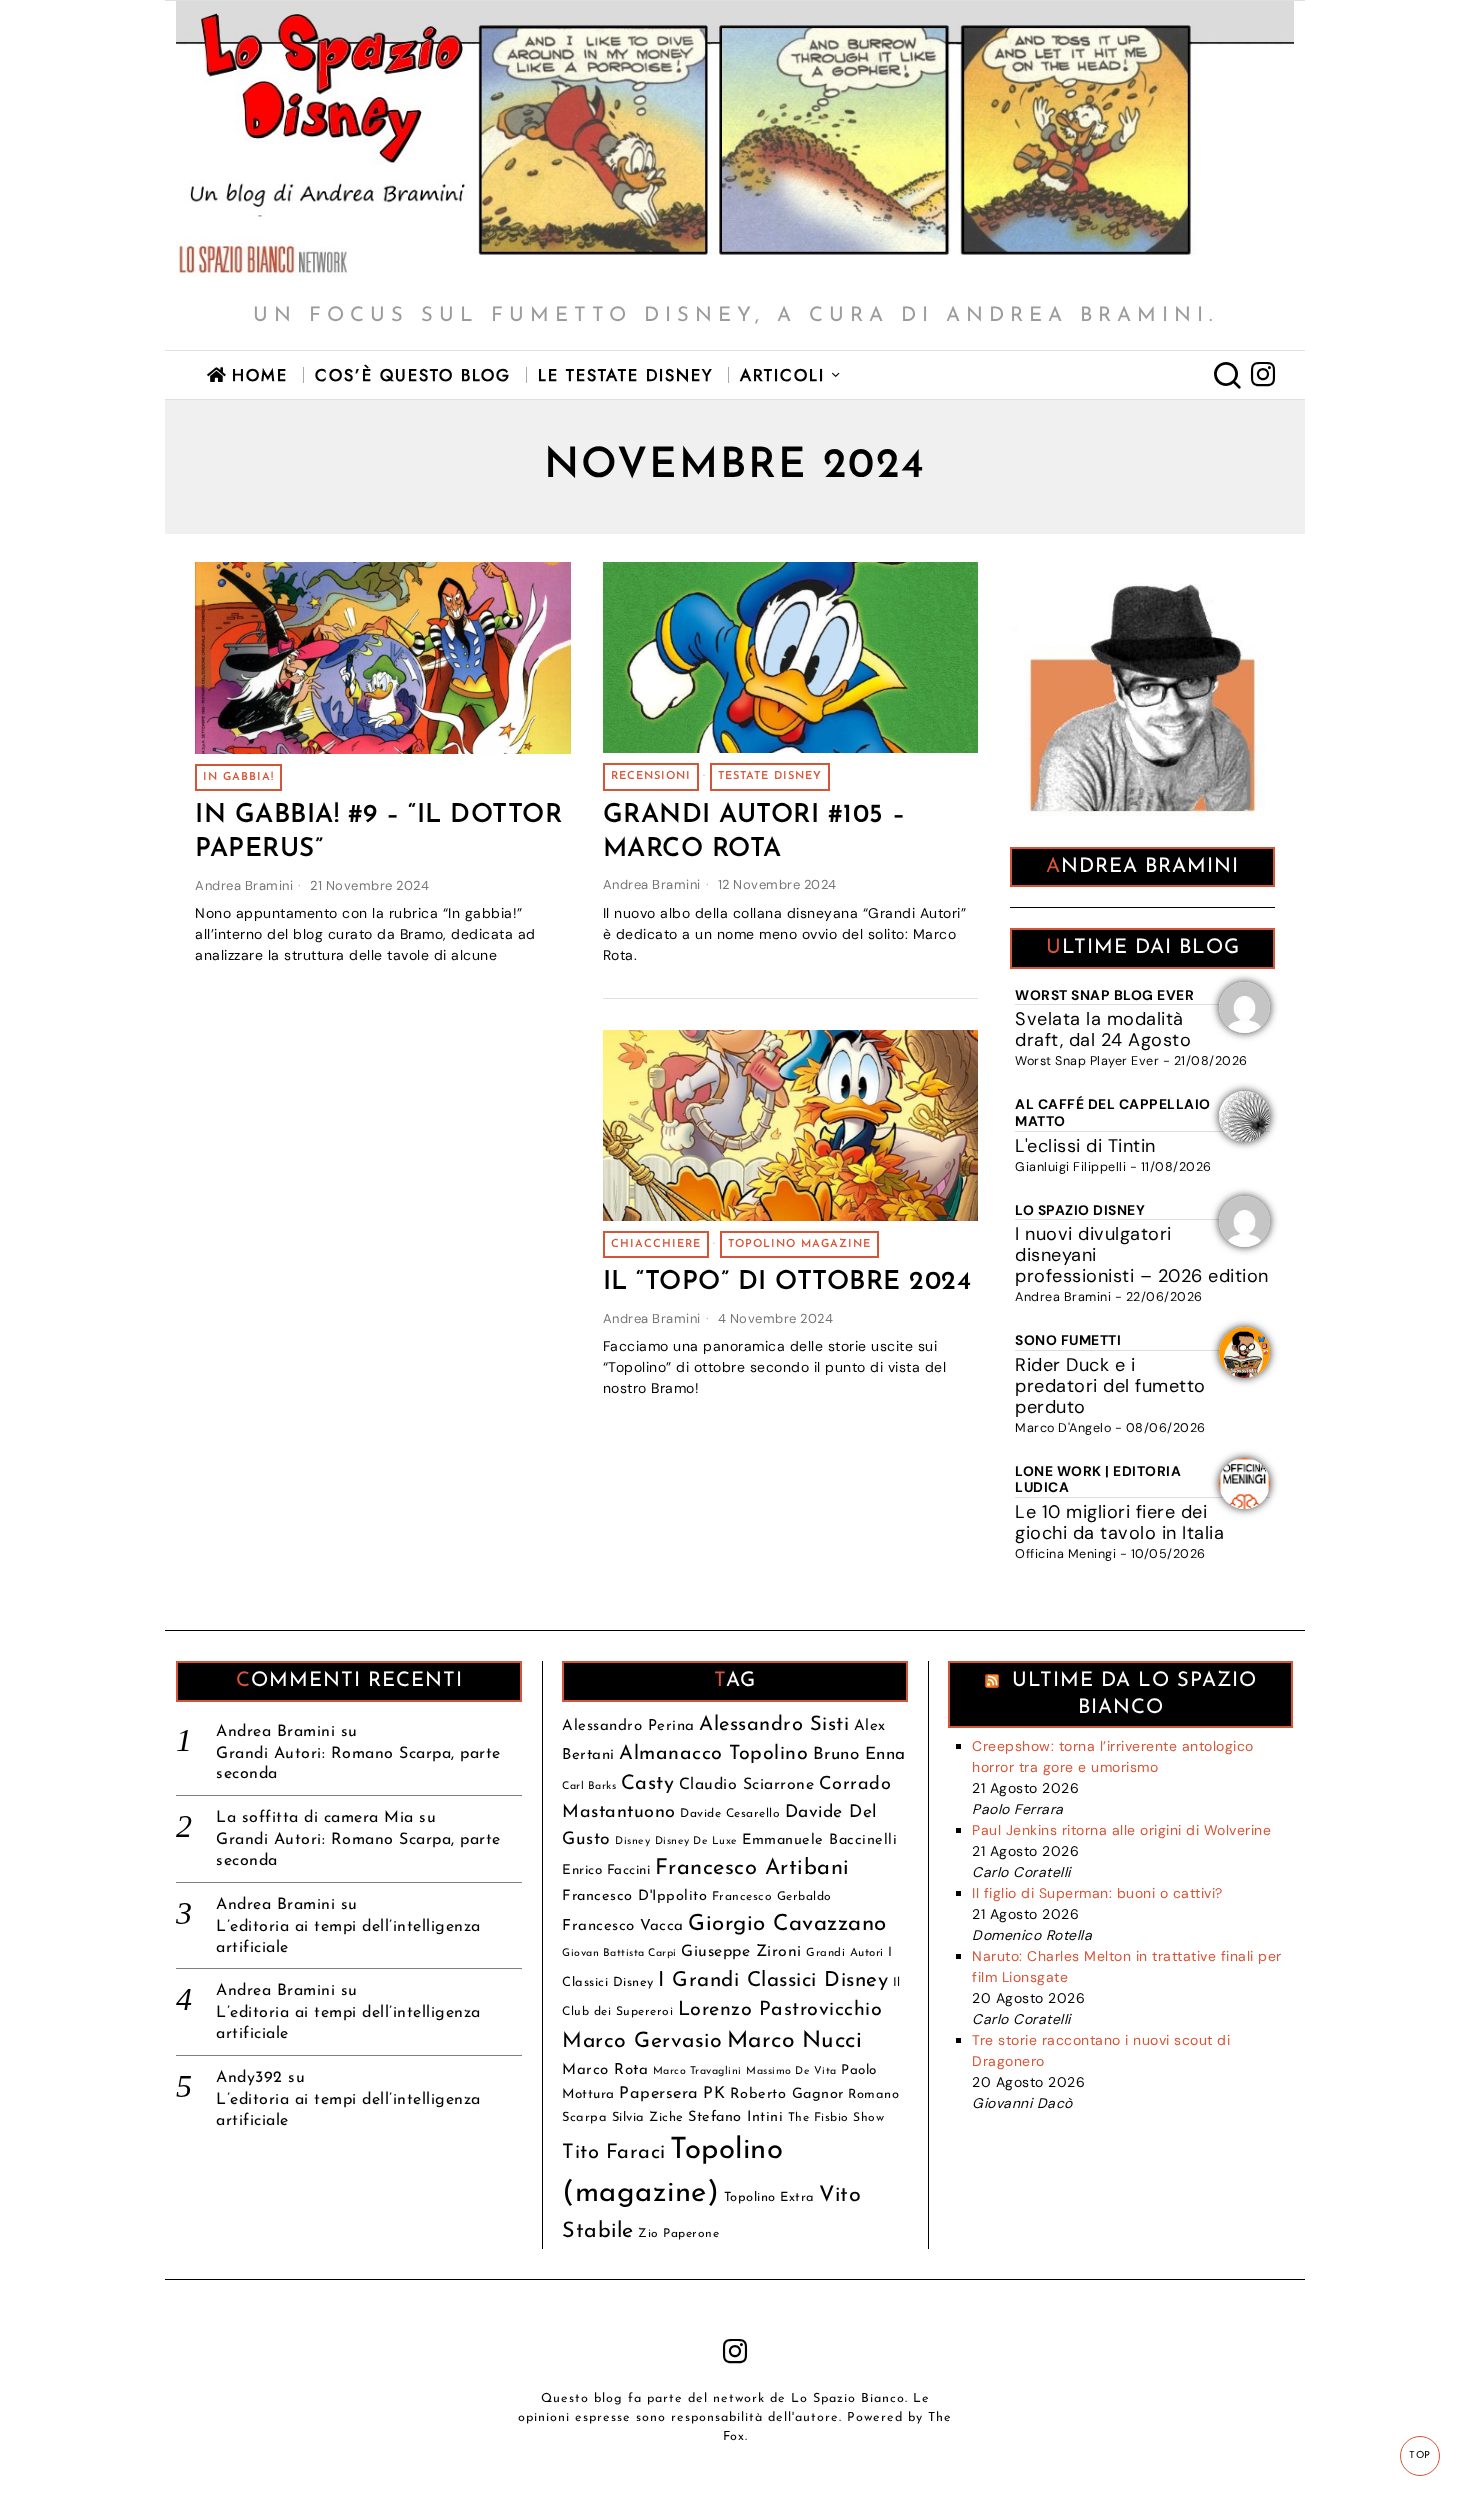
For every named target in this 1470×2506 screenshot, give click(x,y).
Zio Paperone (678, 2234)
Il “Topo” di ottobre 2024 (787, 1283)
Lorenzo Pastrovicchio (780, 2010)
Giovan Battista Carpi (619, 1953)
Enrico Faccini (606, 1870)
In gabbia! (238, 777)
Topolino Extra (769, 2197)
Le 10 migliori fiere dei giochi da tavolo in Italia (1119, 1522)
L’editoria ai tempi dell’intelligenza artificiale (348, 1937)
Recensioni (651, 776)
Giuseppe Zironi (741, 1952)
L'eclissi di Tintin (1085, 1146)
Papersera (659, 2094)
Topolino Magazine (799, 1244)
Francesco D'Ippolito (634, 1896)
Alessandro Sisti (774, 1725)
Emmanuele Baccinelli (819, 1840)
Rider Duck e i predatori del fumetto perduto (1110, 1386)
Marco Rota (605, 2070)
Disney (632, 1841)
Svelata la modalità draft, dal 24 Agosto (1103, 1029)
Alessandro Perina (628, 1726)
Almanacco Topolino (713, 1754)
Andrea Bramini (244, 885)
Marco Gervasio (642, 2041)
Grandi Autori (845, 1953)
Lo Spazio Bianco (848, 2399)
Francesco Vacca (623, 1926)
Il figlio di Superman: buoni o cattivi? (1097, 1893)
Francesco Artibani (752, 1868)
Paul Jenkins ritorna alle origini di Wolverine (1121, 1830)
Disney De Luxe (696, 1841)
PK (714, 2094)
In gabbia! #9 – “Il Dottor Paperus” (378, 832)
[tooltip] (1263, 375)
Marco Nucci (795, 2041)
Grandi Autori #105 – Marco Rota (754, 832)
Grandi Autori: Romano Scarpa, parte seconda (358, 1764)
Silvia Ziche (648, 2117)
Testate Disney (770, 776)
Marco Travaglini (697, 2071)
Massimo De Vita (791, 2071)
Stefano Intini (735, 2117)
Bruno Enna (859, 1754)
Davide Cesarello (730, 1814)
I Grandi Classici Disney (773, 1980)
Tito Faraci (614, 2153)
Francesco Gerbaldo (772, 1897)
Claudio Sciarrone (747, 1785)
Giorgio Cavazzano (787, 1924)
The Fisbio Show (836, 2118)
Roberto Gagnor (787, 2094)
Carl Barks (589, 1786)
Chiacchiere (656, 1244)
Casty (648, 1784)
